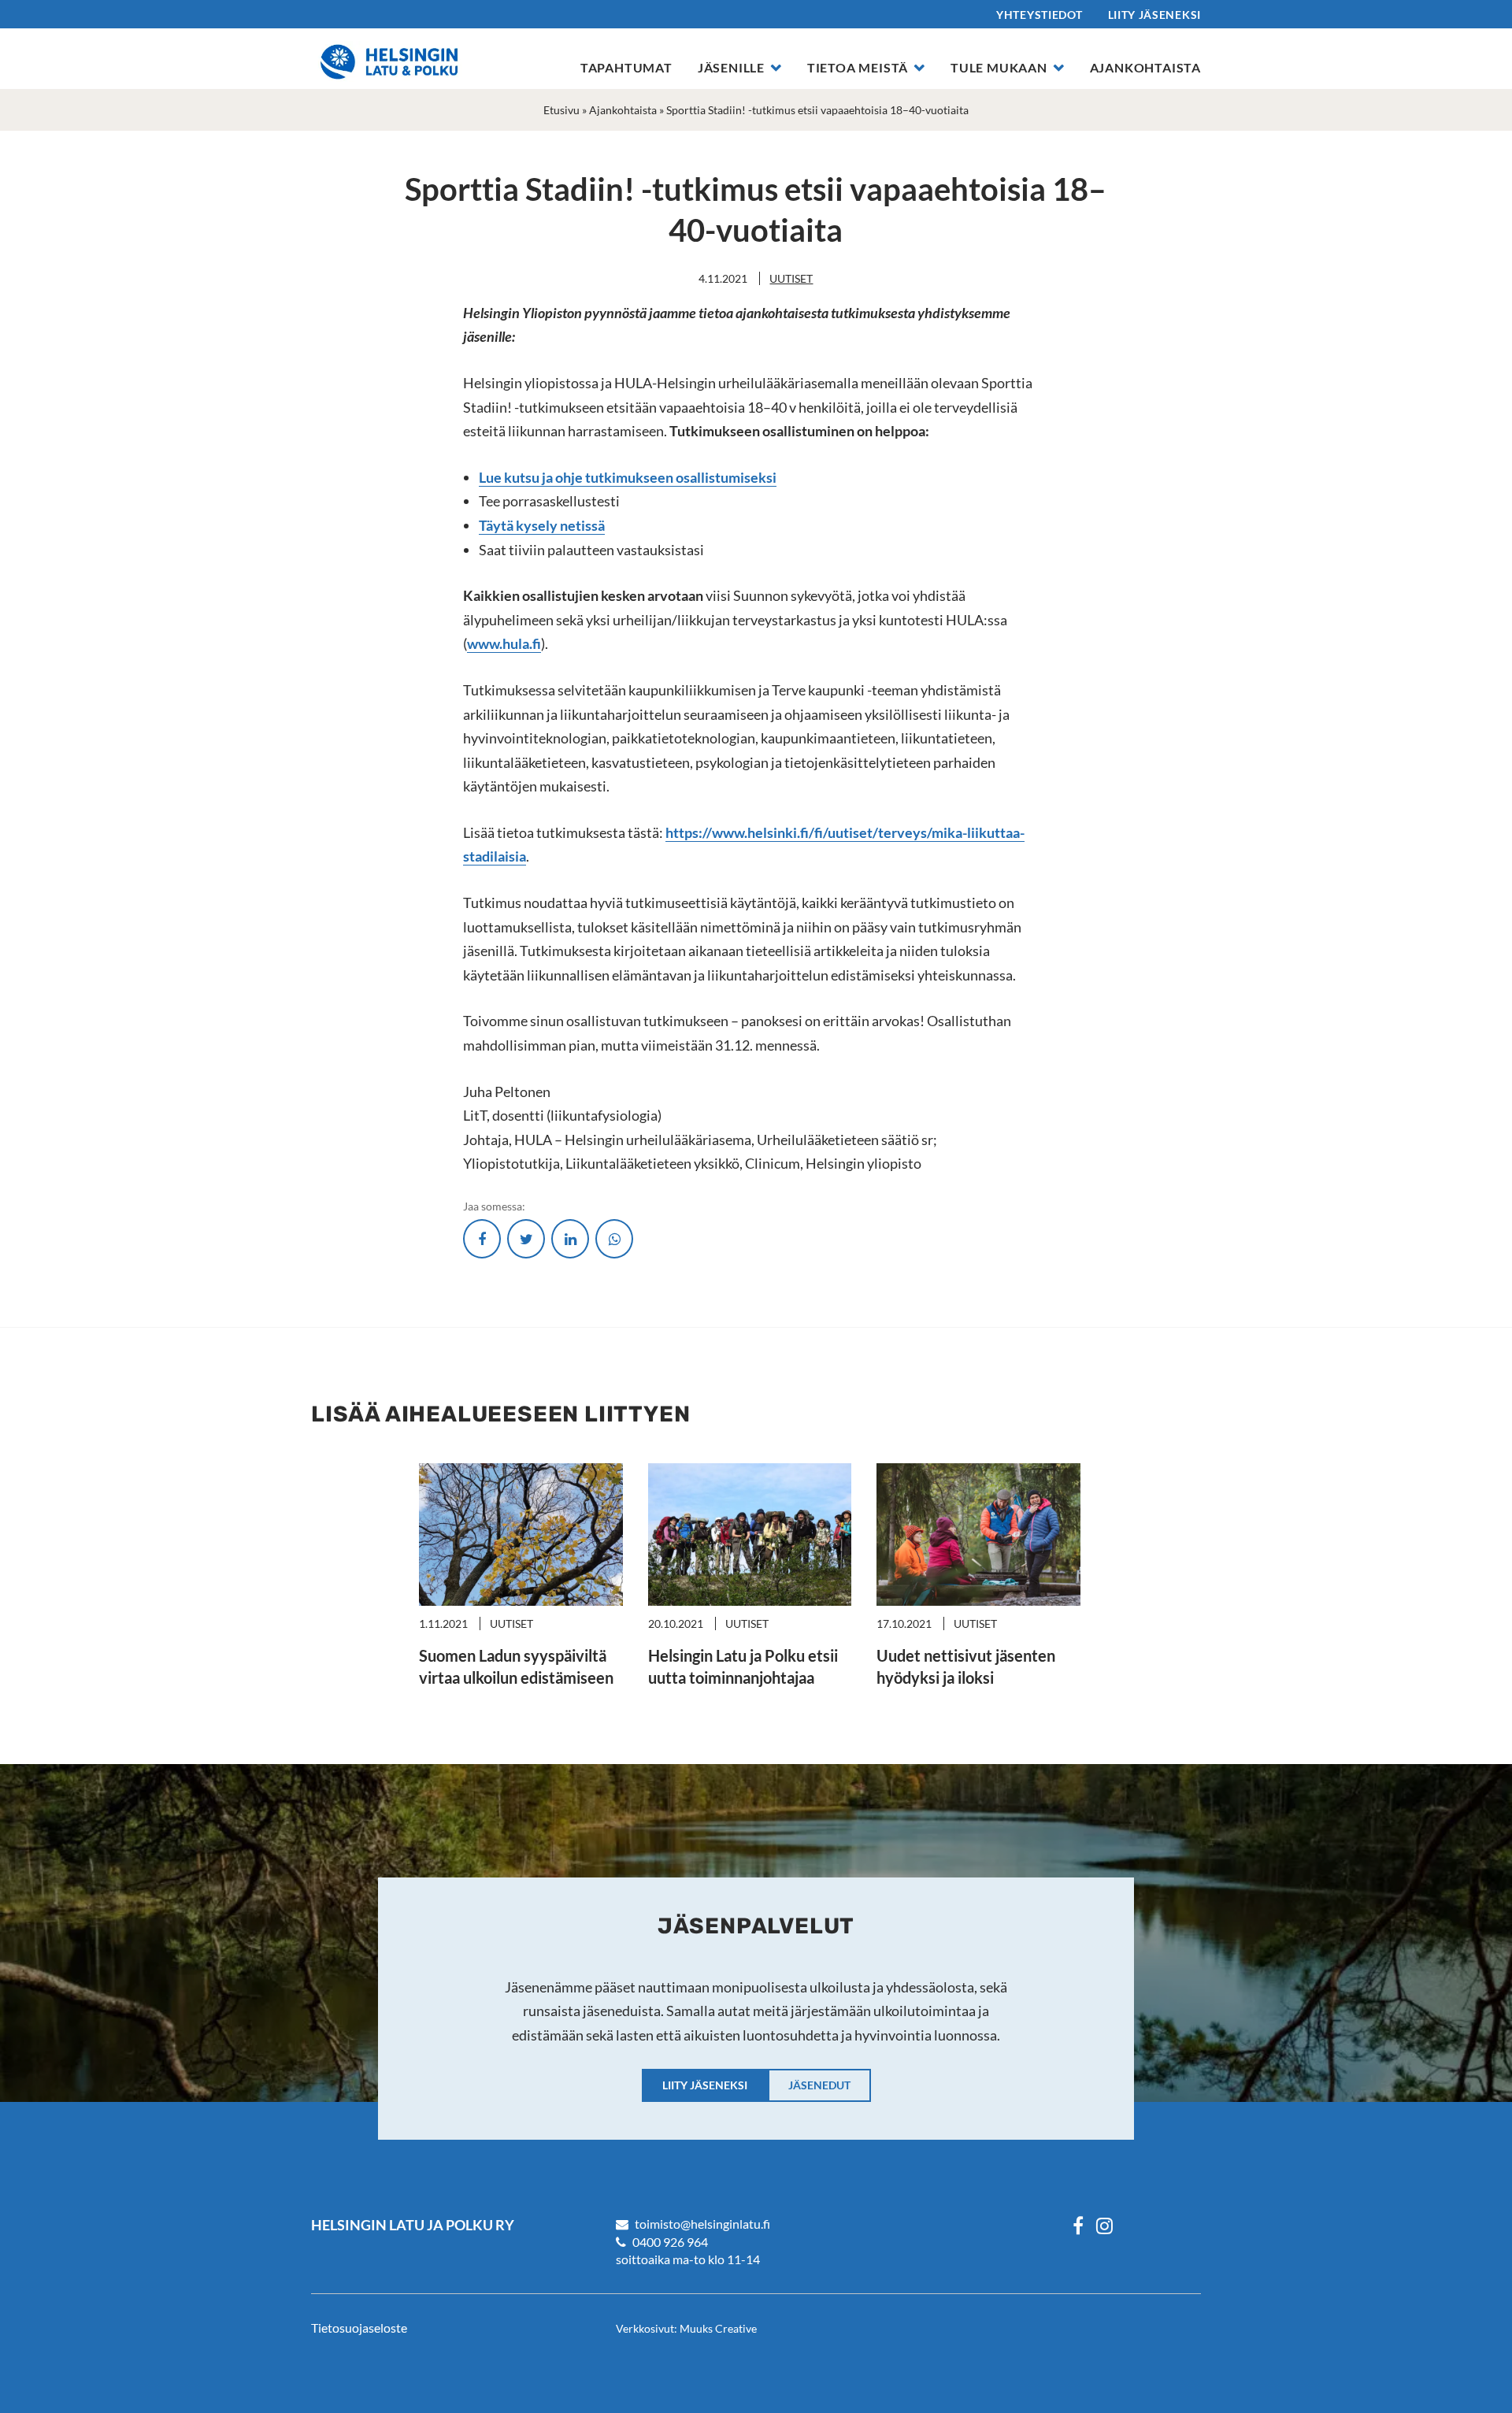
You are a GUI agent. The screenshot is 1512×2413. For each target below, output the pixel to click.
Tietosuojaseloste (359, 2328)
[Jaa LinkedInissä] (570, 1239)
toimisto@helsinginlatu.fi (702, 2224)
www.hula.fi (504, 643)
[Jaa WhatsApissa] (614, 1239)
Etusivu (561, 110)
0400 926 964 (670, 2242)
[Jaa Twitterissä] (526, 1239)
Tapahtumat (626, 67)
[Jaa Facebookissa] (482, 1239)
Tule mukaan (999, 67)
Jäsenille (731, 67)
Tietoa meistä (858, 67)
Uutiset (791, 278)
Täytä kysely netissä (542, 525)
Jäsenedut (819, 2085)
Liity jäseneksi (1155, 15)
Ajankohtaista (1145, 67)
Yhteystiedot (1039, 15)
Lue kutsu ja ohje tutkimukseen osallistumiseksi (628, 477)
